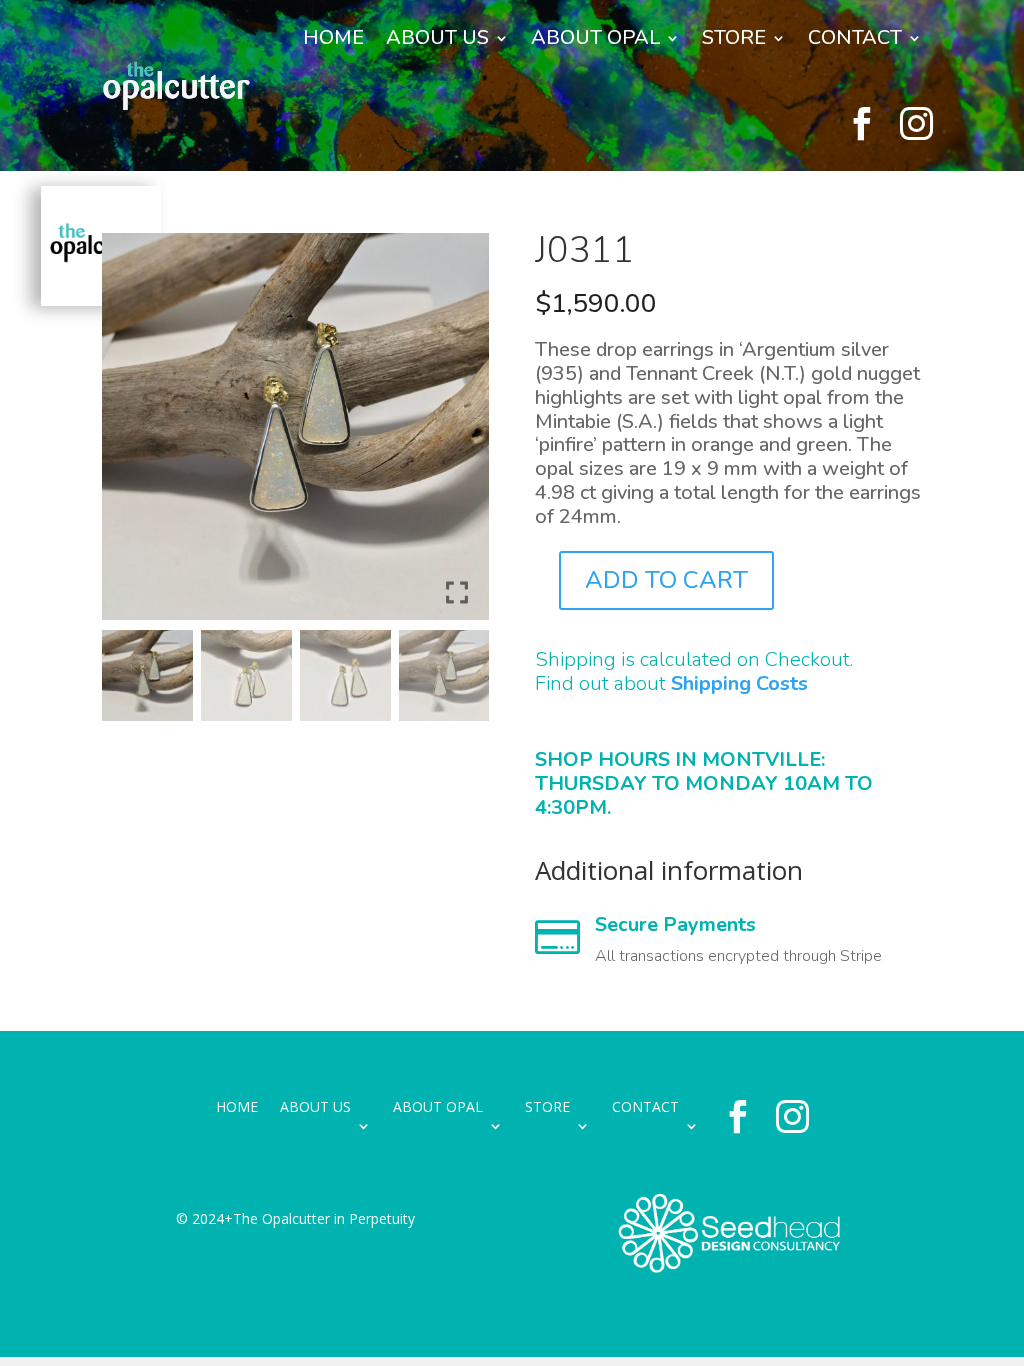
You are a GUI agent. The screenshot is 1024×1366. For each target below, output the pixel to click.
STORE (734, 37)
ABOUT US (437, 37)
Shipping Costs (739, 683)
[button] (459, 435)
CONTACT (855, 37)
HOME (333, 37)
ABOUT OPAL (595, 37)
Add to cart (666, 580)
